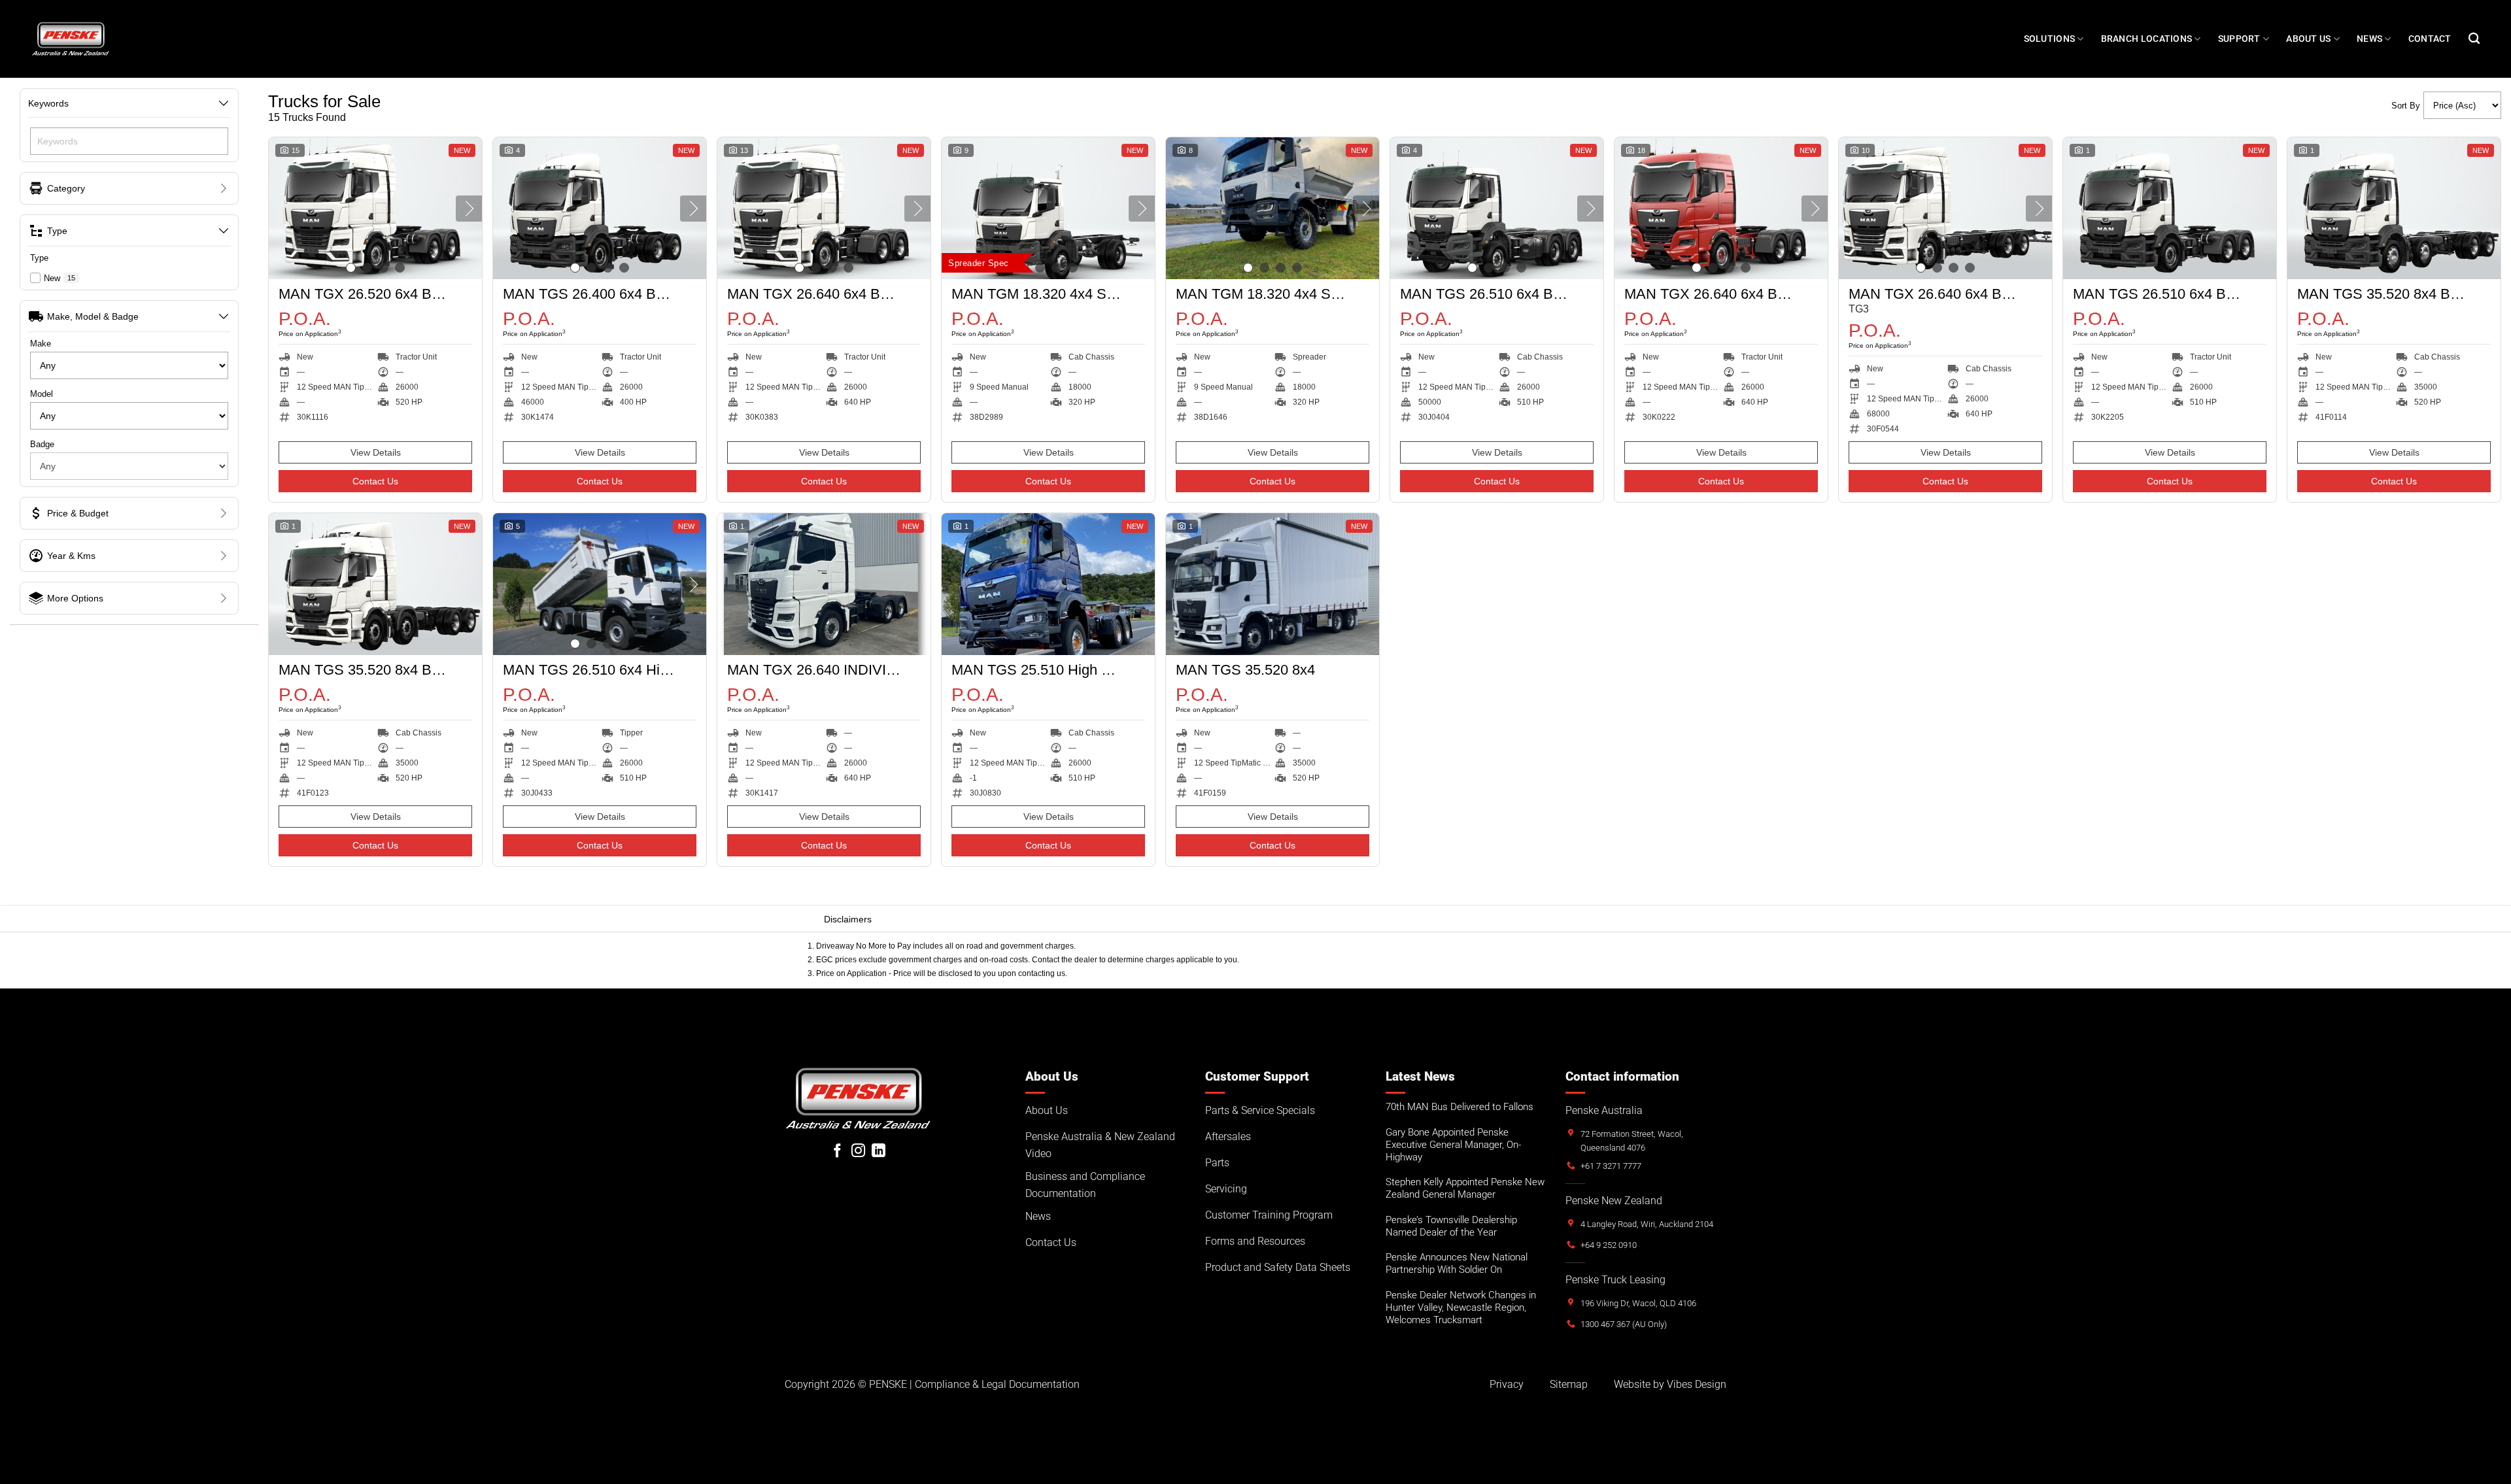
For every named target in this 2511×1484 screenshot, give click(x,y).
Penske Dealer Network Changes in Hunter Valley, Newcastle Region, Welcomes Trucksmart (1461, 1307)
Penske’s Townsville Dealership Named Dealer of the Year (1451, 1226)
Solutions (2050, 39)
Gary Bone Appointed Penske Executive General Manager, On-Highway (1453, 1145)
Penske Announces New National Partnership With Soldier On (1457, 1263)
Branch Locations (2147, 39)
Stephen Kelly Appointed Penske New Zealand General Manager (1465, 1188)
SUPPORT (2239, 39)
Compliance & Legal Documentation (997, 1384)
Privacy (1507, 1384)
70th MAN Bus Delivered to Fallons (1460, 1107)
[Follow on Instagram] (858, 1152)
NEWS (2369, 39)
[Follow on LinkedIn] (879, 1152)
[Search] (2474, 39)
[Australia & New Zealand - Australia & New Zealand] (71, 39)
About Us (2308, 39)
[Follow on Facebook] (837, 1152)
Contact (2430, 39)
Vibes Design (1697, 1384)
